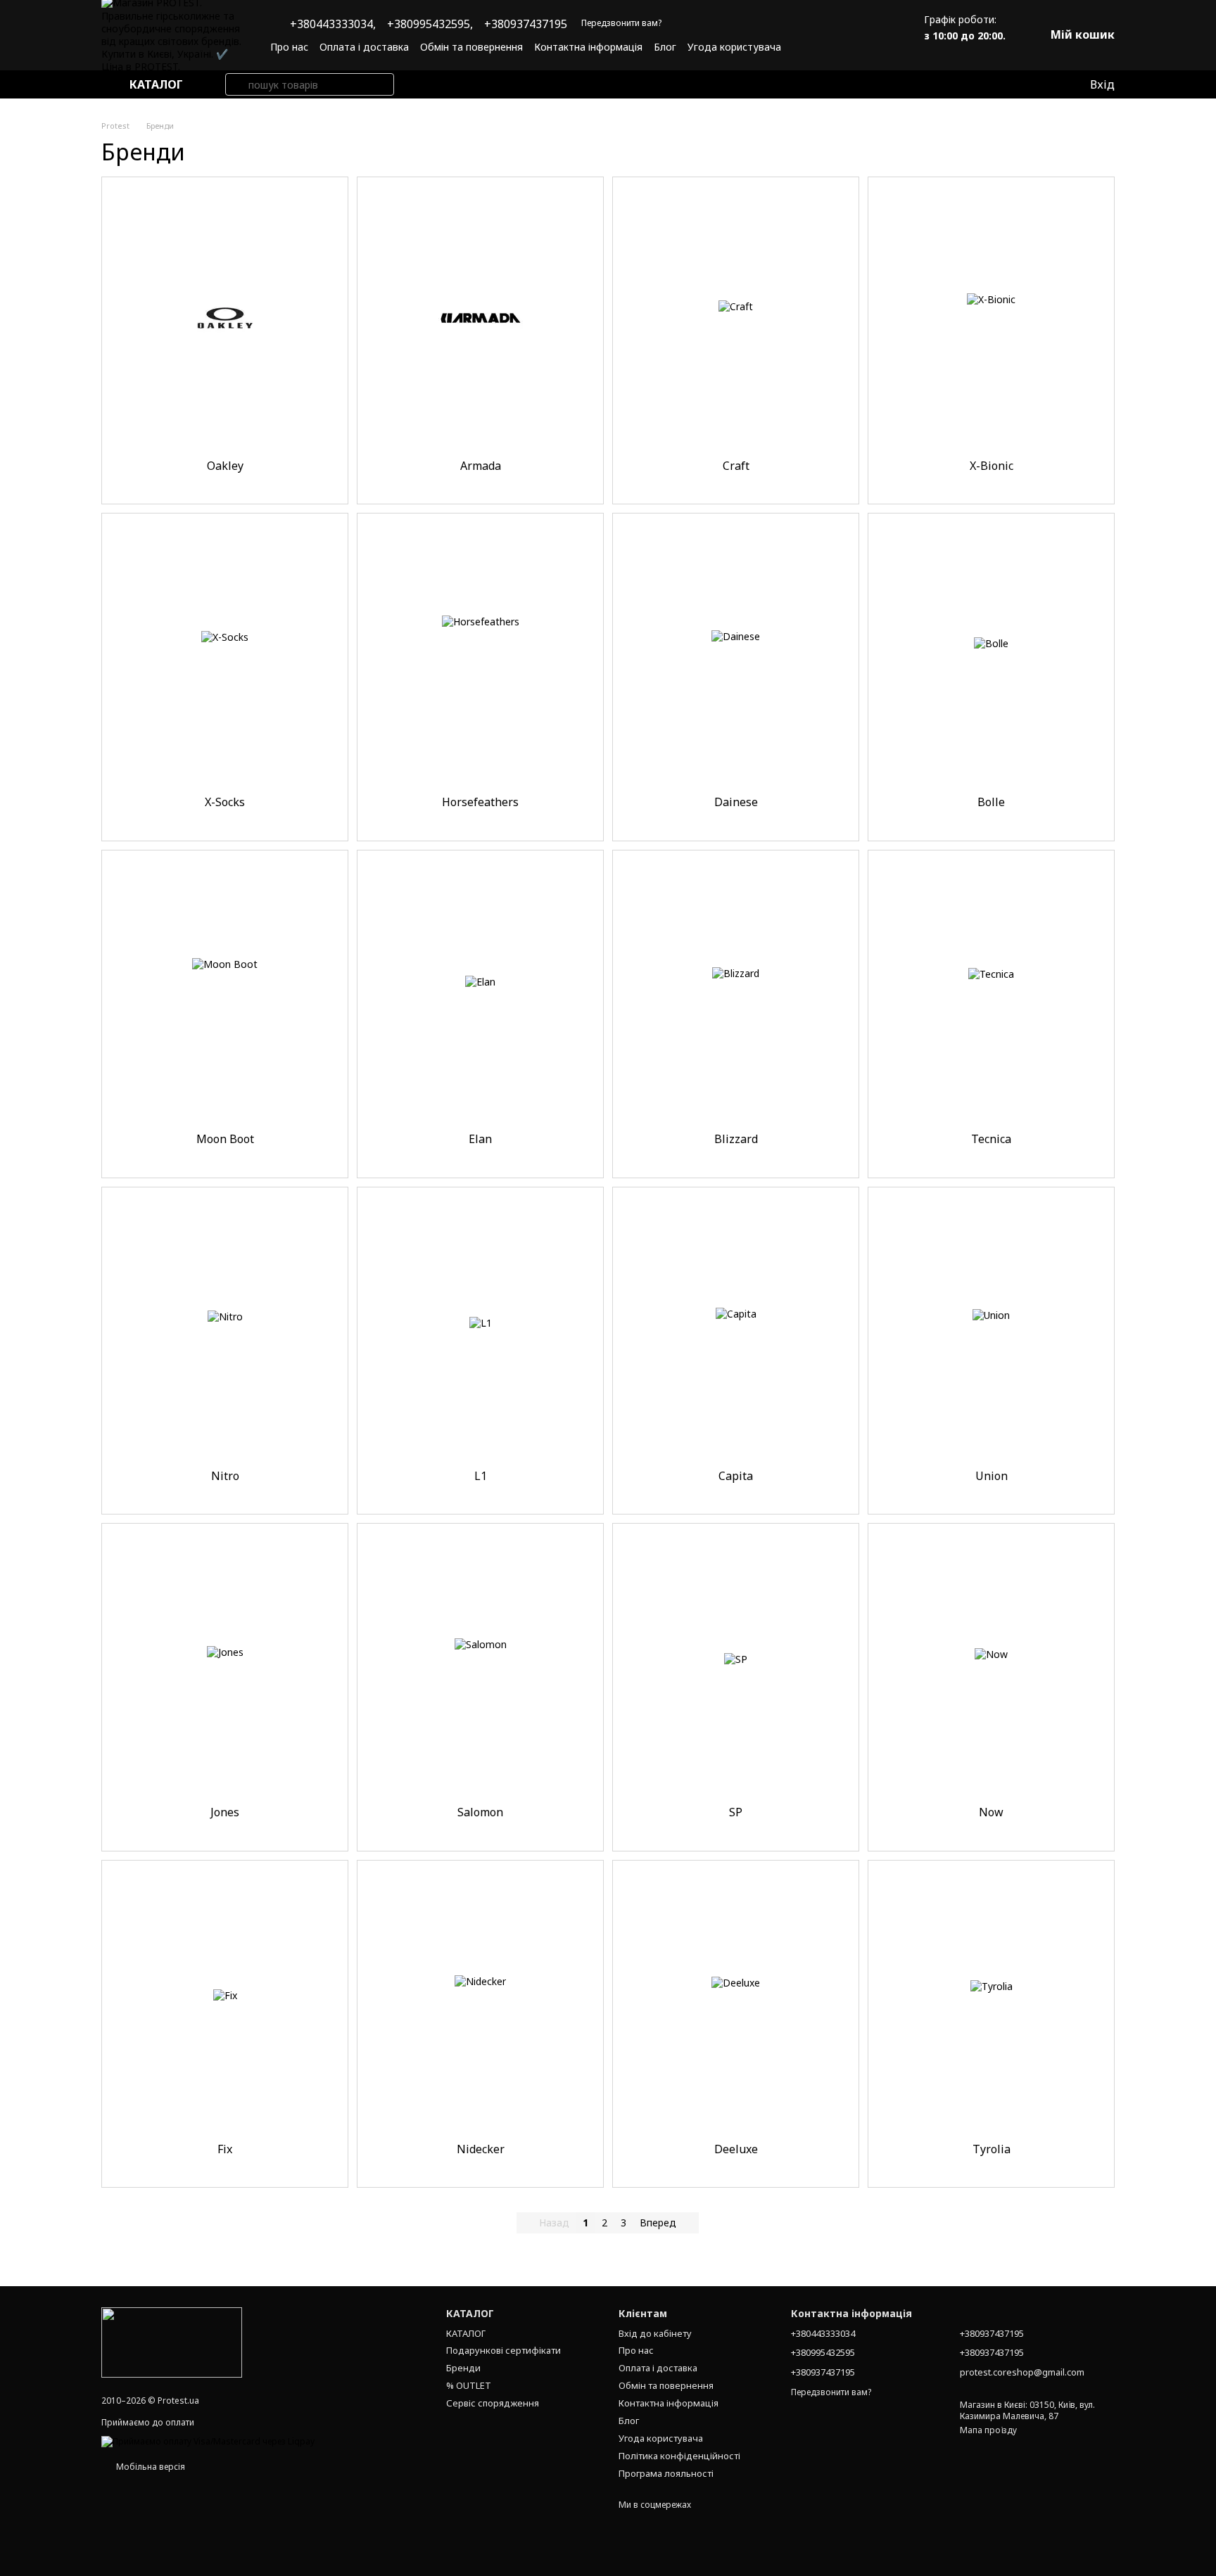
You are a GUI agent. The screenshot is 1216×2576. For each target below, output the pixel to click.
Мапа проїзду (988, 2430)
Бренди (463, 2368)
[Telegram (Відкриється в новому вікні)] (873, 46)
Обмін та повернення (471, 47)
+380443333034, (333, 24)
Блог (665, 47)
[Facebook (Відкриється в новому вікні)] (856, 46)
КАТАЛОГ (466, 2333)
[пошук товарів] (236, 84)
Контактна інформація (588, 47)
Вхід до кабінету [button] (655, 2333)
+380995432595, (430, 24)
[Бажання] (1049, 84)
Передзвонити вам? (621, 23)
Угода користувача (734, 47)
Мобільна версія (150, 2467)
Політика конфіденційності (679, 2456)
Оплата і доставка (364, 47)
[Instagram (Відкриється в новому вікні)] (840, 46)
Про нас (289, 47)
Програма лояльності (666, 2473)
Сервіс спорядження (493, 2403)
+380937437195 (526, 24)
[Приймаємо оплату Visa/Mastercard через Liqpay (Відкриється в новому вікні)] (208, 2441)
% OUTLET (469, 2385)
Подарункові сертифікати (503, 2350)
